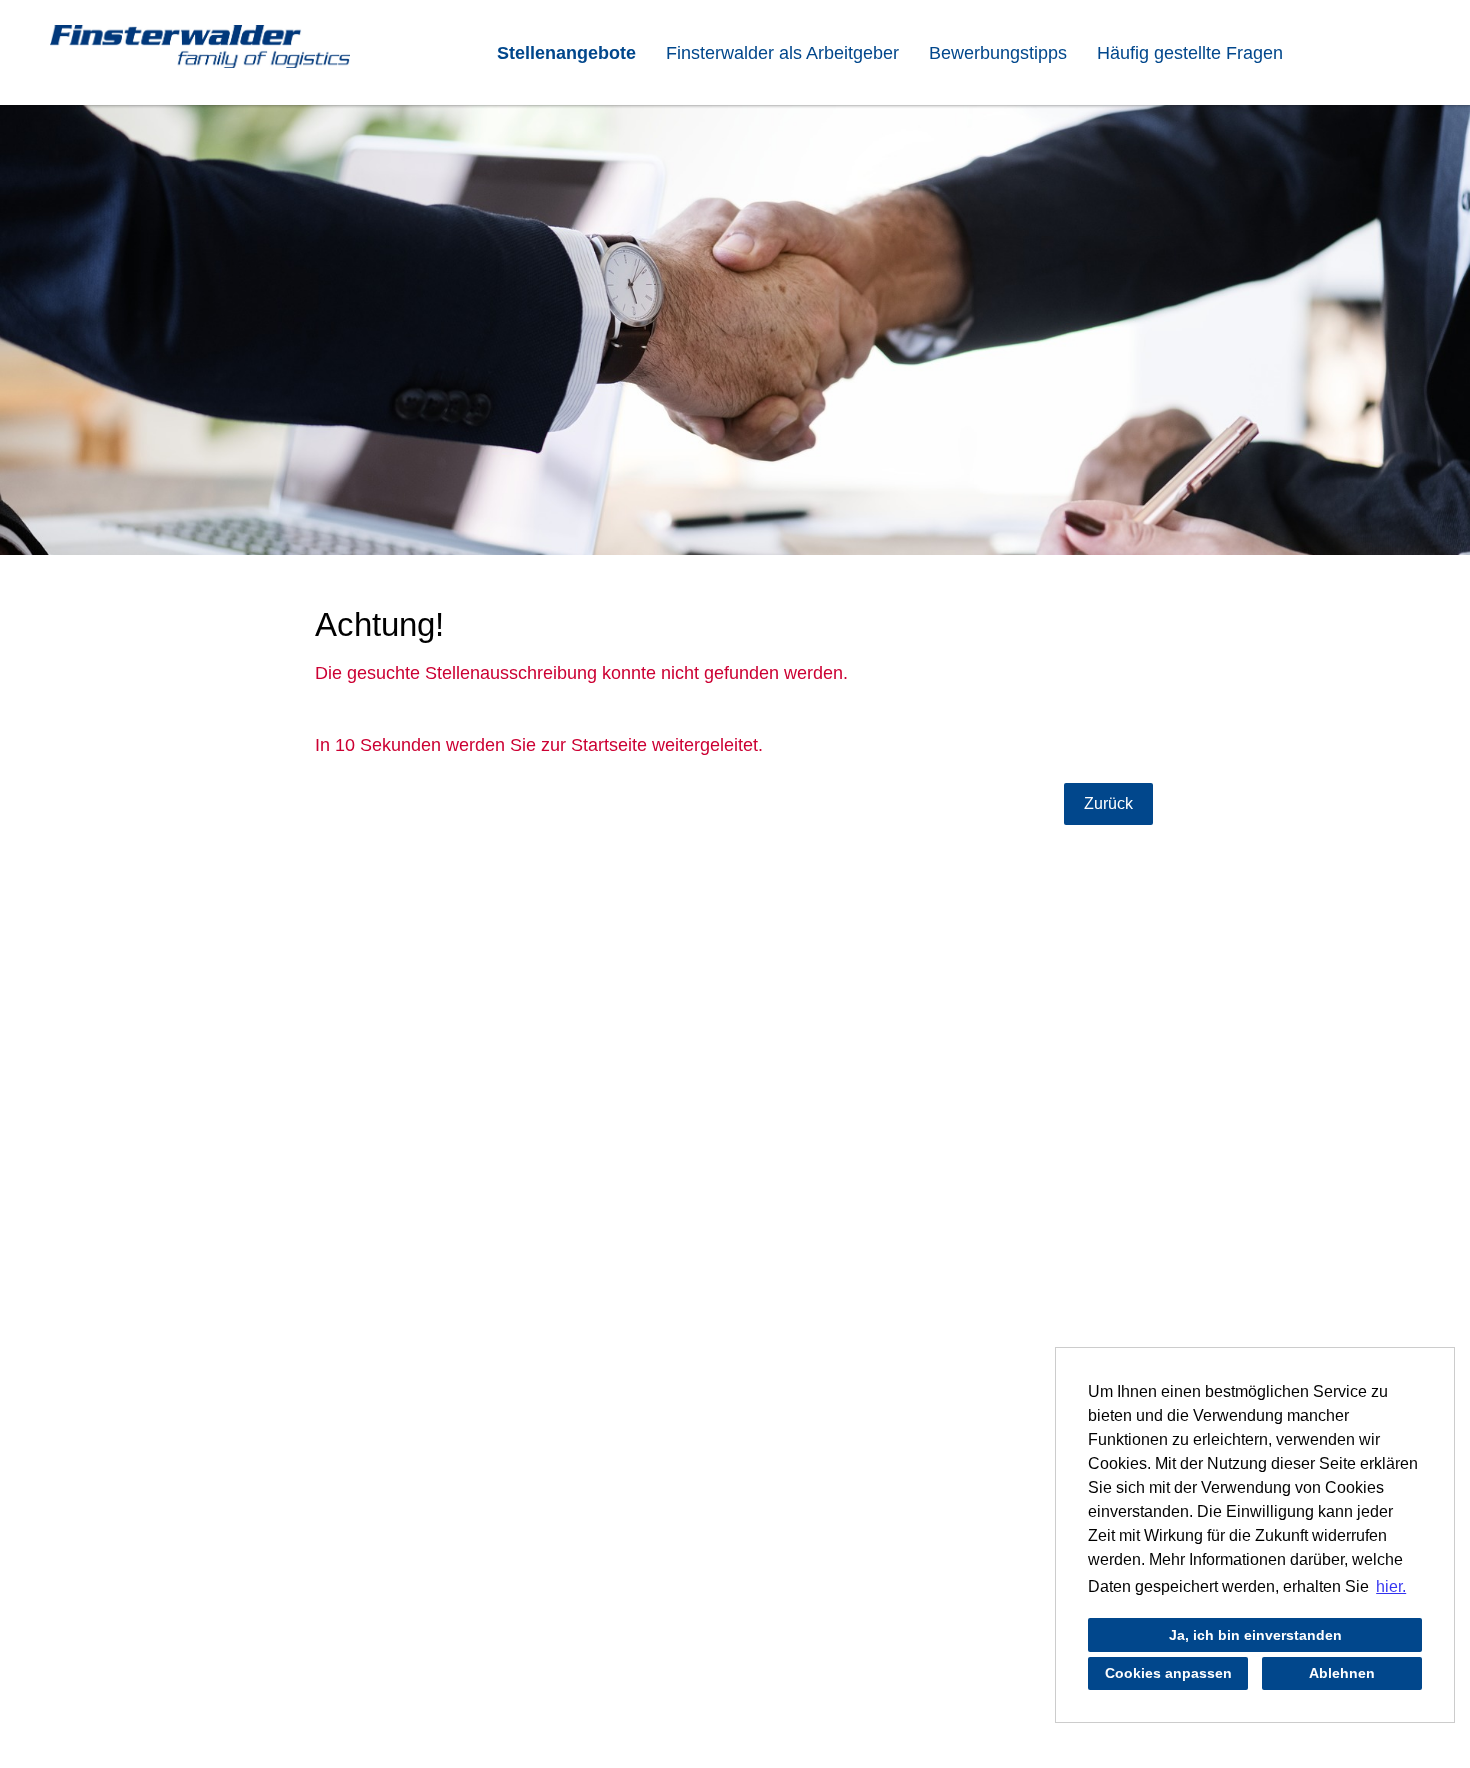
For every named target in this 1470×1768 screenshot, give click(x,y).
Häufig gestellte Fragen (1190, 53)
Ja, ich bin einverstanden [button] (1255, 1635)
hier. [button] (1391, 1586)
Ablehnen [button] (1342, 1673)
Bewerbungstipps (998, 53)
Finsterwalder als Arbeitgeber (782, 53)
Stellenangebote (566, 53)
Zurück (1108, 803)
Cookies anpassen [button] (1168, 1673)
